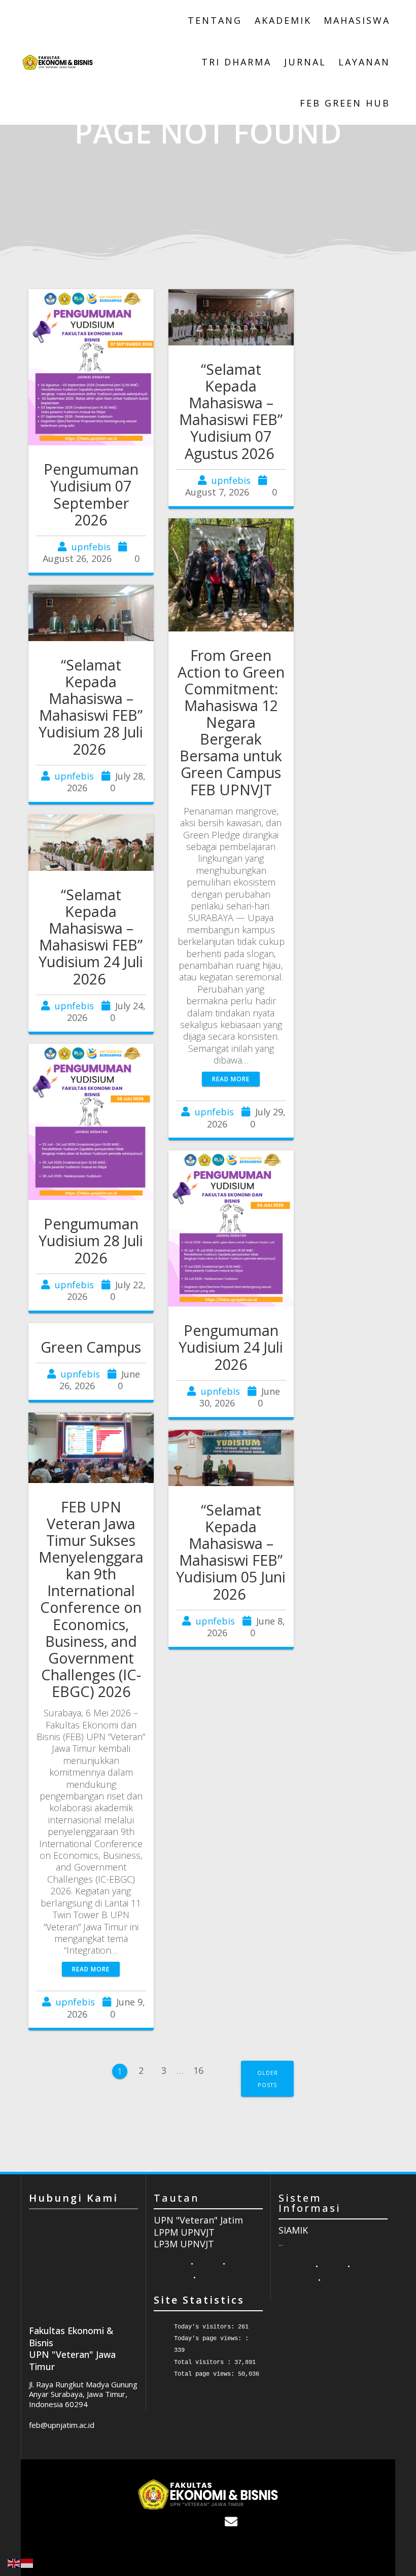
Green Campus (91, 1347)
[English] (14, 2562)
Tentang (215, 20)
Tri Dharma (236, 62)
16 (202, 2067)
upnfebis (91, 547)
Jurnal (305, 62)
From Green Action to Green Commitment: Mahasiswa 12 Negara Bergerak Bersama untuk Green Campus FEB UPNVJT (231, 722)
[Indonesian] (27, 2562)
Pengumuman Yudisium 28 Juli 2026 (91, 1240)
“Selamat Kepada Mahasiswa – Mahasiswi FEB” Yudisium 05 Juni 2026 (231, 1552)
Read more (231, 1079)
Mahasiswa (357, 20)
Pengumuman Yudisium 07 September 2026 (91, 494)
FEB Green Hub (345, 103)
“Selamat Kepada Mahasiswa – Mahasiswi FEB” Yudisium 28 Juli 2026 (91, 707)
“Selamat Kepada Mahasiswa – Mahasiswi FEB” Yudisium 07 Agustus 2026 (231, 411)
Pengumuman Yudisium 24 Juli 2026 (231, 1347)
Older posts (268, 2078)
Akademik (283, 20)
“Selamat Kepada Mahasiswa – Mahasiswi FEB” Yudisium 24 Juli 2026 (91, 937)
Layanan (364, 62)
